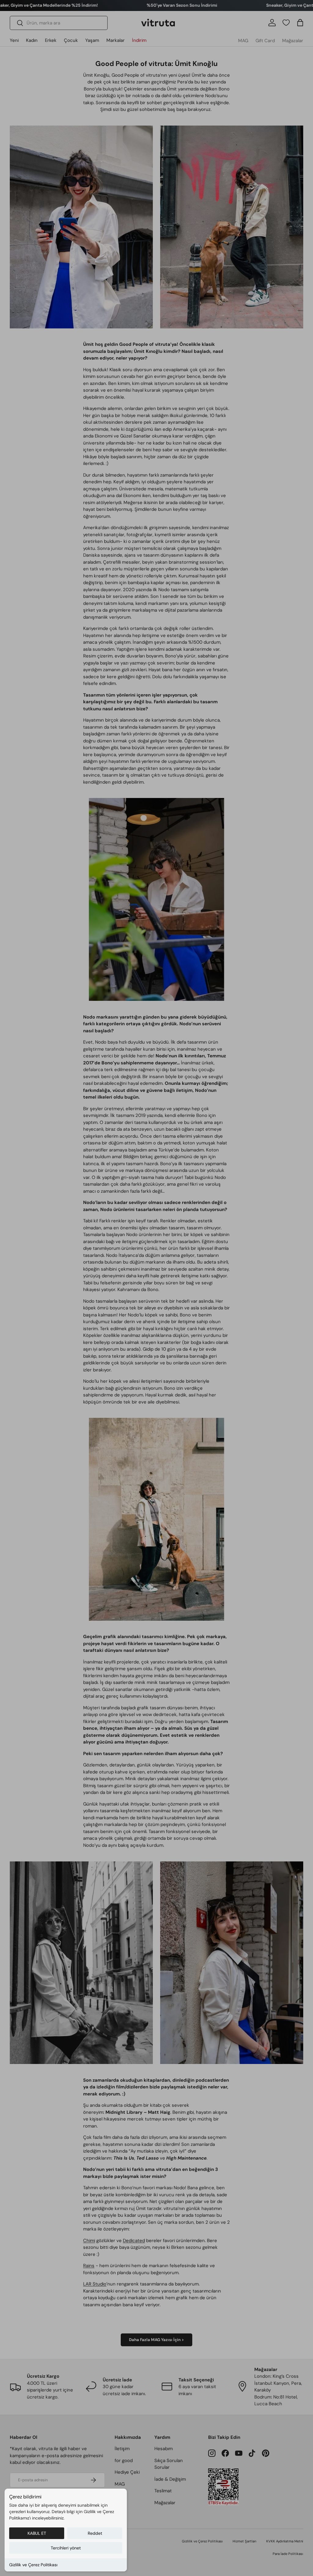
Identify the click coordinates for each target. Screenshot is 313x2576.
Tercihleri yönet (66, 2548)
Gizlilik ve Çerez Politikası (33, 2565)
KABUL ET (37, 2533)
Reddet (95, 2533)
